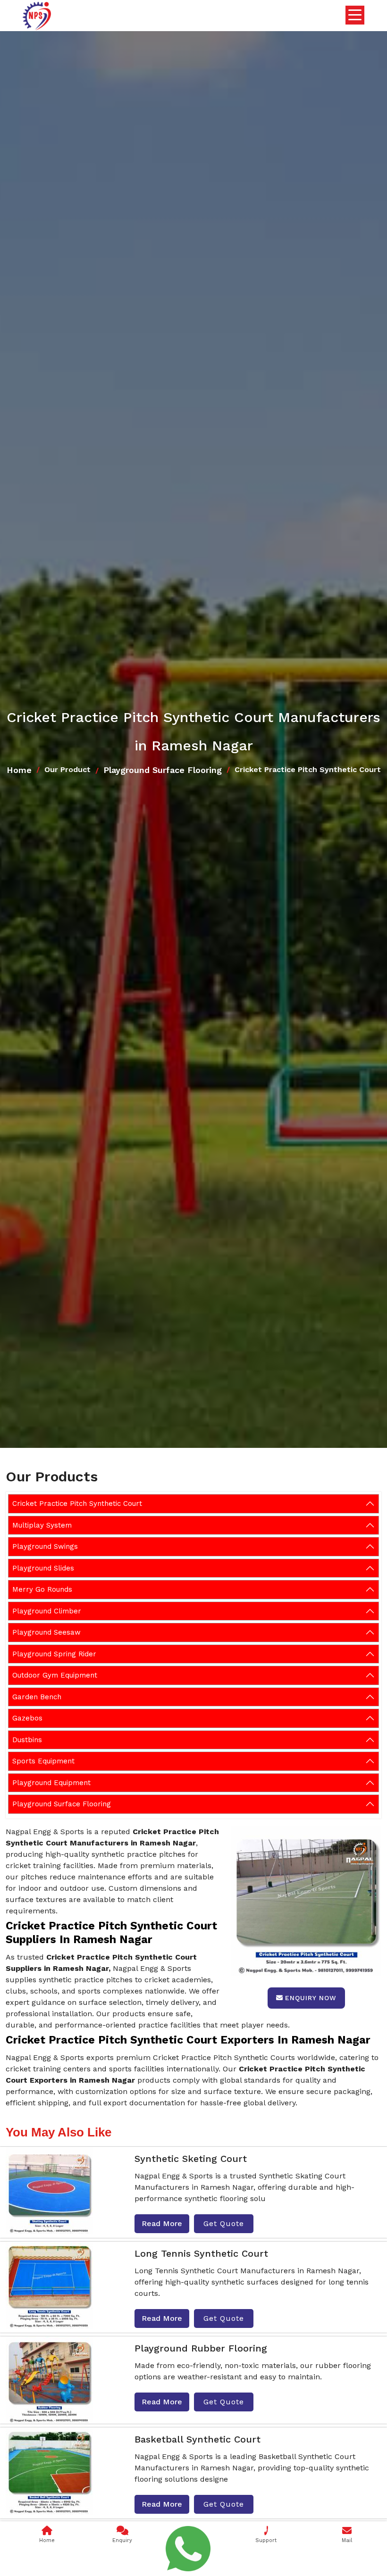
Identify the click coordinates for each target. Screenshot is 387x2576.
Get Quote (224, 2223)
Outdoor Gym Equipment (55, 1675)
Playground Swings (45, 1546)
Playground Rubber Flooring (201, 2348)
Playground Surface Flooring (163, 770)
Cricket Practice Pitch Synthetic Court (77, 1504)
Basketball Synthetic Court (198, 2439)
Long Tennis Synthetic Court (201, 2253)
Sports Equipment (43, 1761)
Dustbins (27, 1740)
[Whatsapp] (188, 2549)
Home (19, 770)
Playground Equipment (51, 1783)
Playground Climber (47, 1611)
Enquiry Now (311, 1998)
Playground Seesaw (46, 1632)
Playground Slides (43, 1568)
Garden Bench (37, 1697)
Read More (162, 2223)
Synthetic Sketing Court (191, 2159)
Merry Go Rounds (42, 1589)
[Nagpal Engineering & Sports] (37, 16)
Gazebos (27, 1718)
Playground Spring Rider (54, 1654)
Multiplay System (42, 1525)
